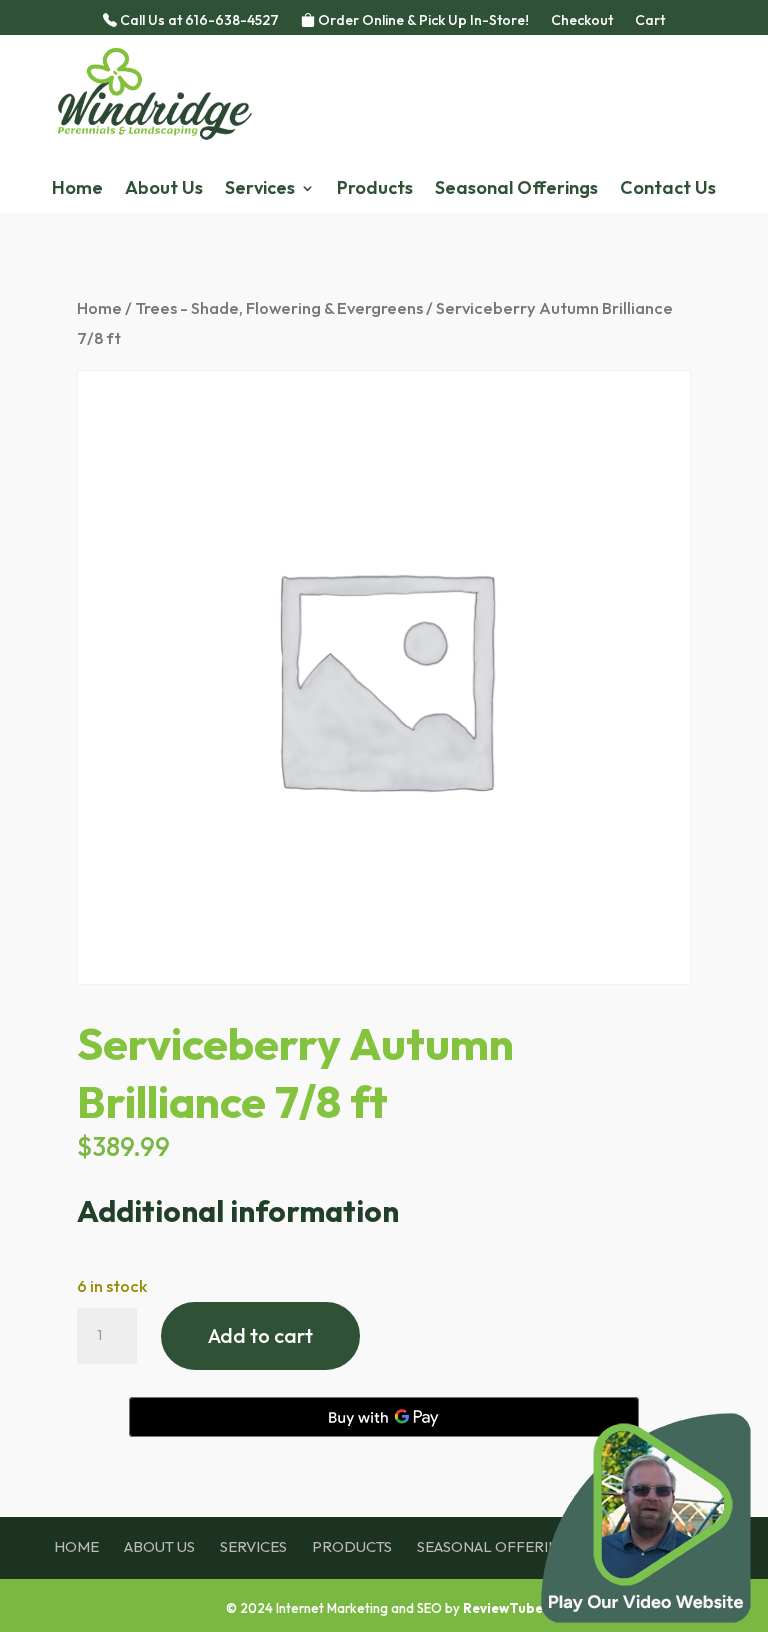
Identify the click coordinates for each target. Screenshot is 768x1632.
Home (77, 190)
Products (375, 190)
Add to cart (260, 1335)
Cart (650, 21)
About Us (164, 190)
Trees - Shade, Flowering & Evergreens (279, 307)
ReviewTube (503, 1608)
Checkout (582, 21)
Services (260, 190)
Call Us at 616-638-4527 (198, 21)
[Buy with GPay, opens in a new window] (384, 1417)
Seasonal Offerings (516, 190)
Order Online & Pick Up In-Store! (422, 21)
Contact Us (668, 190)
